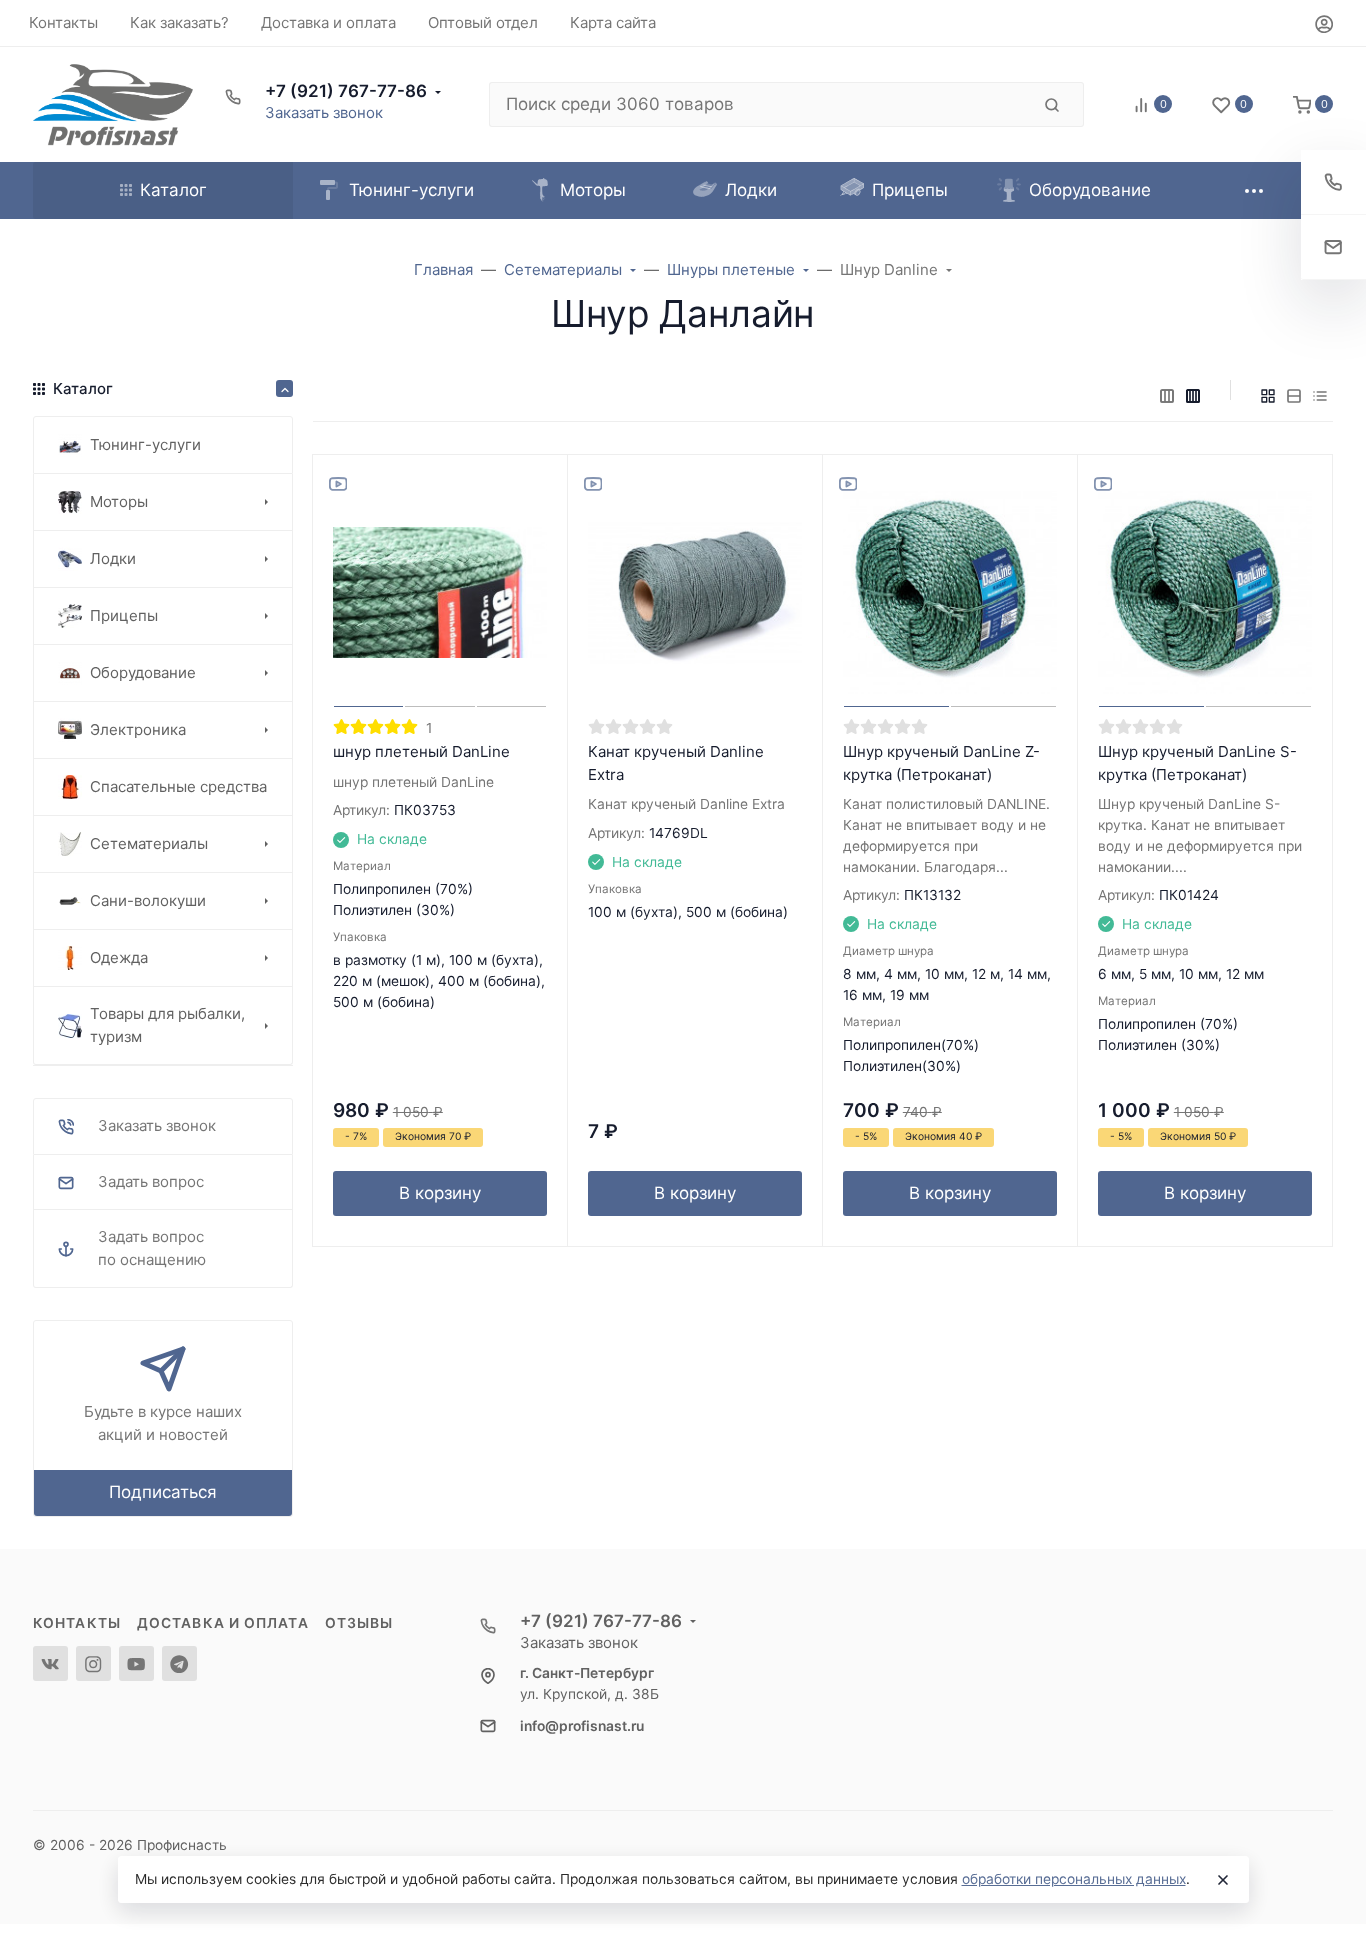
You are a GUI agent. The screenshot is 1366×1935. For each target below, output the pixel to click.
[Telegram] (179, 1663)
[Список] (1294, 396)
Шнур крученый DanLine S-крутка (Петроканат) (1197, 763)
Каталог (173, 190)
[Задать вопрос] (1333, 247)
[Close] (1223, 1880)
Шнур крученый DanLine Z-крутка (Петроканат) (941, 763)
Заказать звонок (324, 112)
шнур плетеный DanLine (421, 751)
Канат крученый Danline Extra (676, 763)
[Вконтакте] (50, 1663)
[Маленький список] (1167, 396)
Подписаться (163, 1492)
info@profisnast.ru (582, 1726)
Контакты (77, 1623)
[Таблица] (1320, 396)
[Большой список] (1193, 396)
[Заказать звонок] (1333, 182)
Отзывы (359, 1623)
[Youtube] (136, 1663)
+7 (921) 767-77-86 (346, 91)
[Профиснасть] (113, 104)
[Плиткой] (1268, 396)
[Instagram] (93, 1663)
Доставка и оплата (223, 1623)
